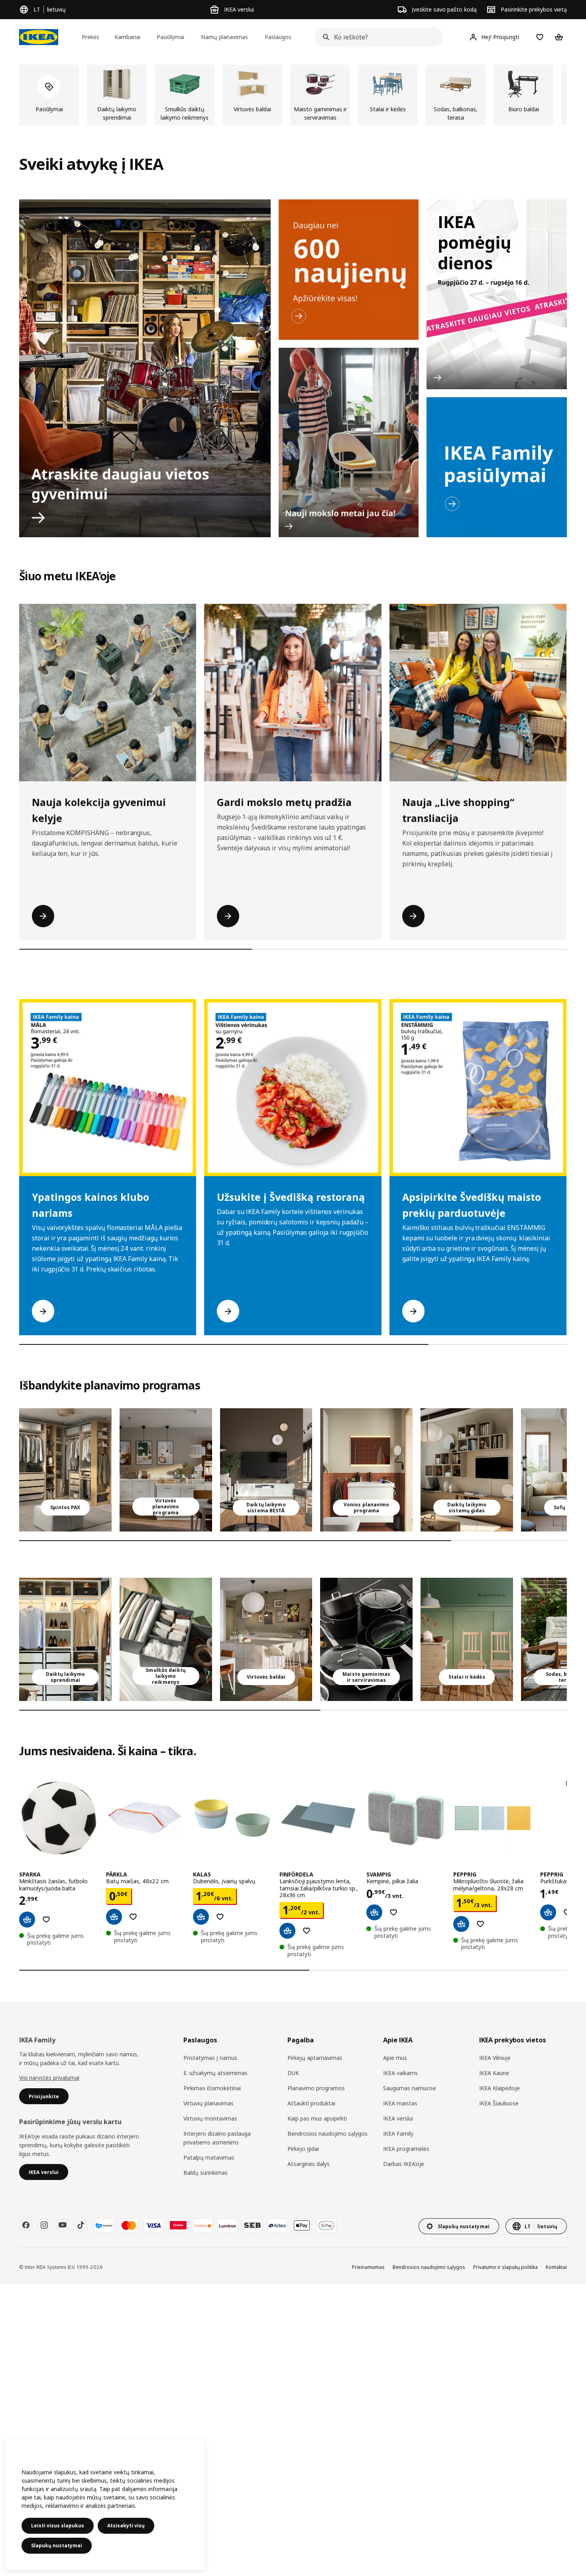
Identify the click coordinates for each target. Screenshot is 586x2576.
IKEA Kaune (494, 2073)
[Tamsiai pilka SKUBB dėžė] (166, 1639)
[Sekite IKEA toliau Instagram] (44, 2225)
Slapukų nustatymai (57, 2545)
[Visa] (153, 2225)
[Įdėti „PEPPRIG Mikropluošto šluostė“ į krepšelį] (461, 1924)
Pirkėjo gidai (303, 2149)
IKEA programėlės (406, 2149)
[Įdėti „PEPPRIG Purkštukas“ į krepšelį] (548, 1912)
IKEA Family (398, 2134)
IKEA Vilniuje (495, 2058)
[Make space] (145, 368)
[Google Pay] (326, 2225)
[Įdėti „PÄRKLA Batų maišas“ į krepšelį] (114, 1917)
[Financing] (104, 2225)
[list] (293, 95)
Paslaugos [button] (278, 37)
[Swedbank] (203, 2225)
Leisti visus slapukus (58, 2526)
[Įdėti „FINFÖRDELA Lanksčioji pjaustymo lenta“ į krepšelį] (287, 1931)
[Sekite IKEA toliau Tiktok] (81, 2225)
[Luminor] (228, 2225)
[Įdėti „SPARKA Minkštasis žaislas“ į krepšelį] (27, 1920)
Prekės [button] (90, 37)
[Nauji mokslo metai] (349, 443)
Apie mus (395, 2058)
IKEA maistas (400, 2103)
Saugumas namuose (410, 2088)
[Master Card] (129, 2225)
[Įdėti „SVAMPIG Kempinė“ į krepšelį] (374, 1912)
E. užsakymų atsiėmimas (215, 2073)
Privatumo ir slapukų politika (505, 2267)
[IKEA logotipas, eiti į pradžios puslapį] (39, 37)
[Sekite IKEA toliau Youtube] (63, 2225)
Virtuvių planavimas (208, 2103)
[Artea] (277, 2225)
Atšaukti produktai (311, 2103)
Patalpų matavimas (209, 2157)
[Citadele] (178, 2225)
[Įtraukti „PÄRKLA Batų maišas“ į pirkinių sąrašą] (133, 1917)
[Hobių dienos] (497, 294)
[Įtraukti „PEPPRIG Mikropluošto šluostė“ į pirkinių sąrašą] (480, 1924)
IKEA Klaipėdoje (499, 2088)
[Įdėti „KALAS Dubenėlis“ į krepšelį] (201, 1917)
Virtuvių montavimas (210, 2118)
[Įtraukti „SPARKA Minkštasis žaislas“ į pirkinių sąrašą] (46, 1920)
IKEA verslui (398, 2118)
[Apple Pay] (302, 2225)
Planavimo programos (316, 2088)
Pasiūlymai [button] (170, 37)
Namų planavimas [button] (224, 37)
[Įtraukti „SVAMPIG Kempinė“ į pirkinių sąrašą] (393, 1912)
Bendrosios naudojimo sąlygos (327, 2134)
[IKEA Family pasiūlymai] (497, 467)
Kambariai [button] (127, 37)
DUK (293, 2073)
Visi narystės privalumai (49, 2078)
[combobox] (377, 37)
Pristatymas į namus (210, 2058)
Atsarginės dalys (309, 2164)
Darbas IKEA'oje (404, 2164)
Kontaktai (556, 2267)
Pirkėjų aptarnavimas (315, 2058)
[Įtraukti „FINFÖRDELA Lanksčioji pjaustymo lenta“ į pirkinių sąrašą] (307, 1931)
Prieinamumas (368, 2267)
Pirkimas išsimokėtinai (212, 2088)
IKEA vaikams (400, 2073)
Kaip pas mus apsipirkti (317, 2118)
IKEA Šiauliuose (499, 2103)
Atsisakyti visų (126, 2526)
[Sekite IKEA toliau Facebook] (26, 2225)
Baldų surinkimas (205, 2173)
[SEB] (252, 2225)
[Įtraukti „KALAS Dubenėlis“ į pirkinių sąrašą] (220, 1917)
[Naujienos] (349, 270)
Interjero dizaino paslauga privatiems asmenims (217, 2138)
